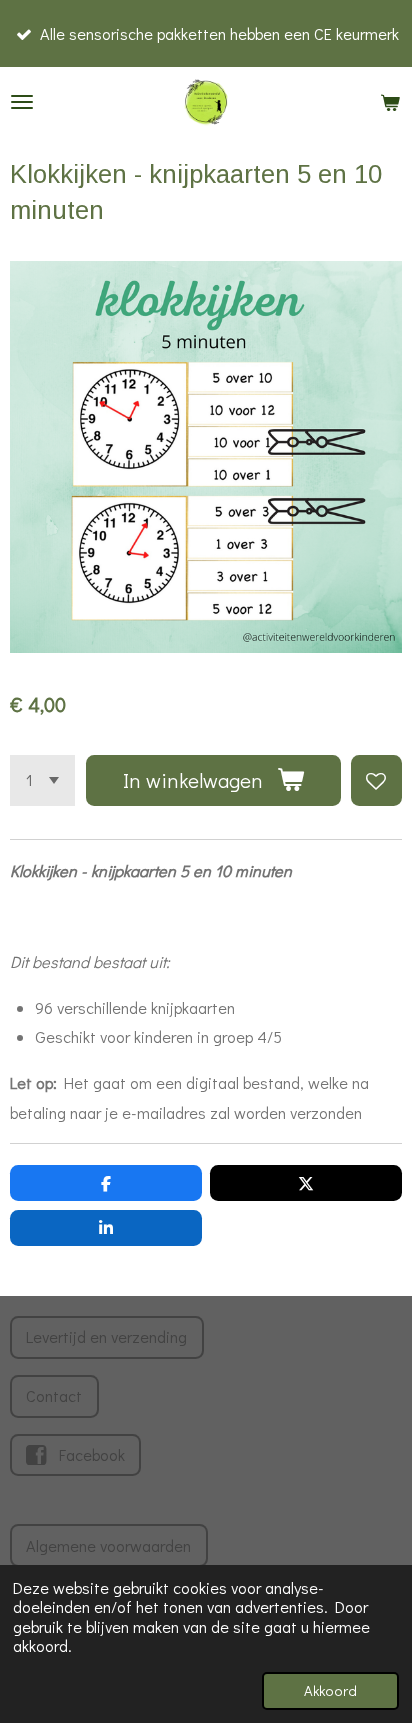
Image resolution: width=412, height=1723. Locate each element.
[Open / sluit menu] (22, 102)
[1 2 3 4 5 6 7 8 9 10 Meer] (42, 780)
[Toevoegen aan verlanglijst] (376, 780)
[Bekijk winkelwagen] (390, 102)
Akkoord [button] (330, 1690)
